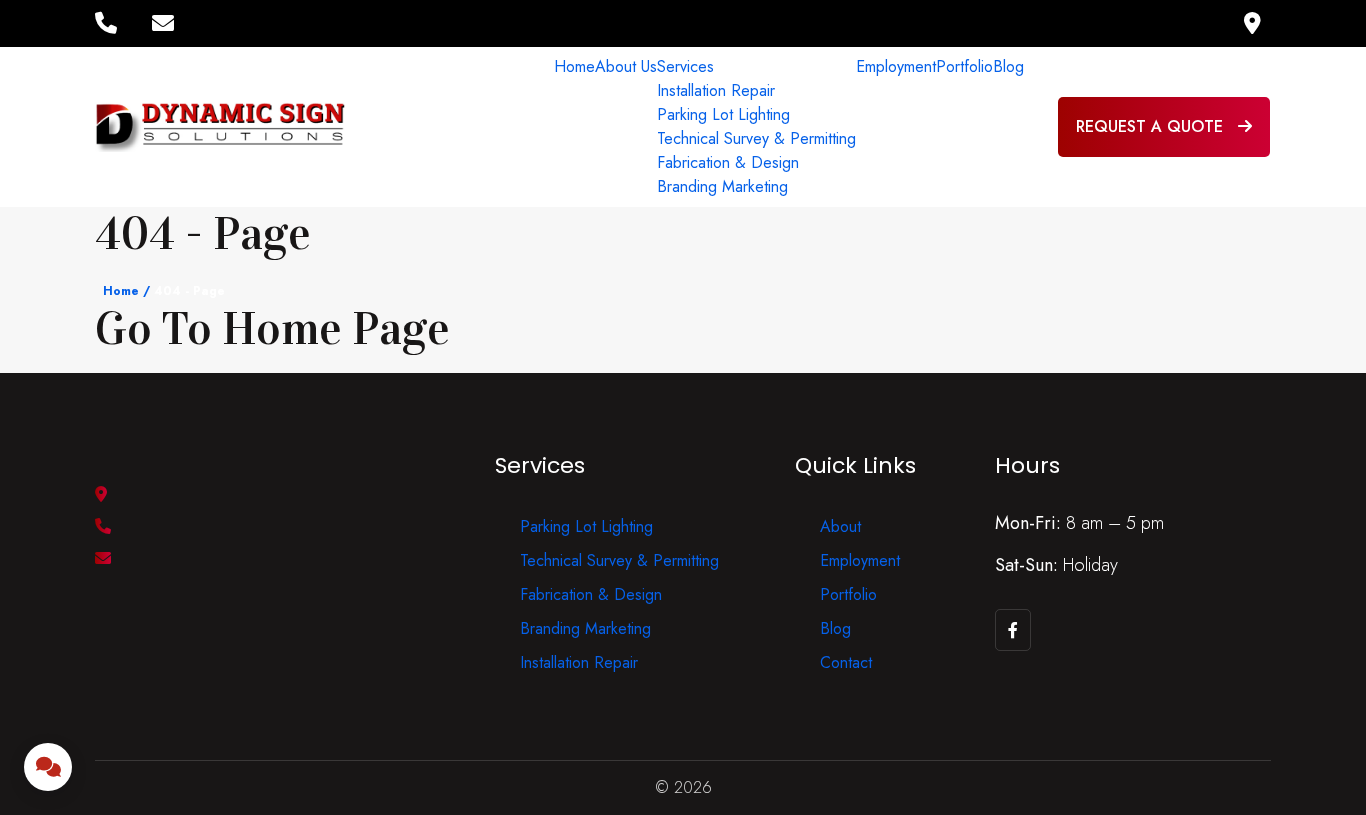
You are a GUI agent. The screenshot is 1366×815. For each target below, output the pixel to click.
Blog (1008, 66)
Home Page (336, 329)
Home (574, 66)
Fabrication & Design (728, 162)
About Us (626, 66)
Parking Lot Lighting (723, 114)
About (840, 526)
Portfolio (964, 66)
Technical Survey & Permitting (756, 138)
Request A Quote (1152, 126)
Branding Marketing (722, 186)
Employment (896, 66)
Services (685, 66)
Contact (846, 662)
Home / (126, 291)
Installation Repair (716, 90)
